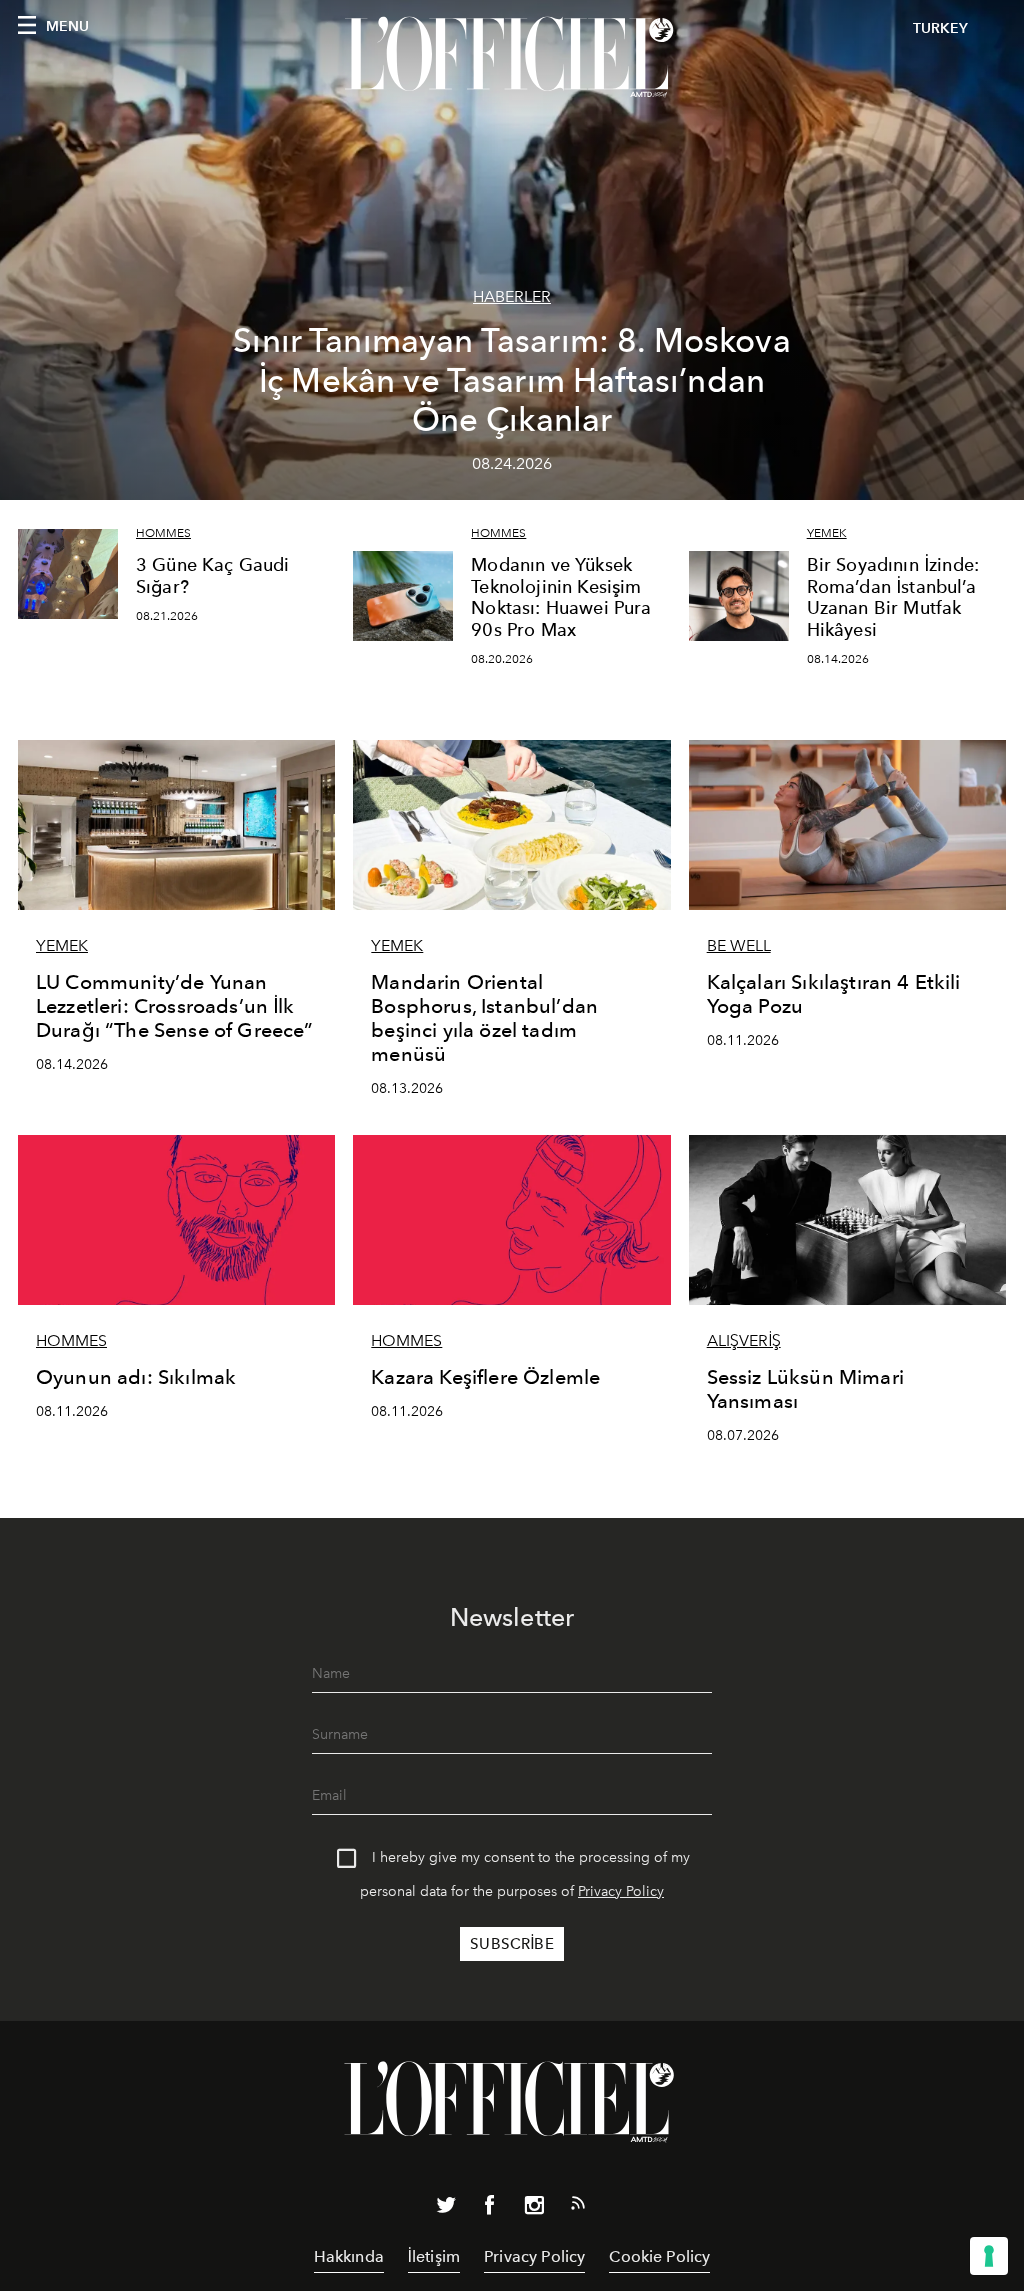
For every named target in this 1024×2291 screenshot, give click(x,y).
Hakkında (349, 2256)
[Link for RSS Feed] (578, 2207)
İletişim (434, 2256)
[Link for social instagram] (534, 2209)
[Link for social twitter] (446, 2209)
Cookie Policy (659, 2256)
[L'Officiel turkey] (512, 57)
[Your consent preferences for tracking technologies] (989, 2256)
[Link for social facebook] (490, 2209)
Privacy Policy (621, 1891)
